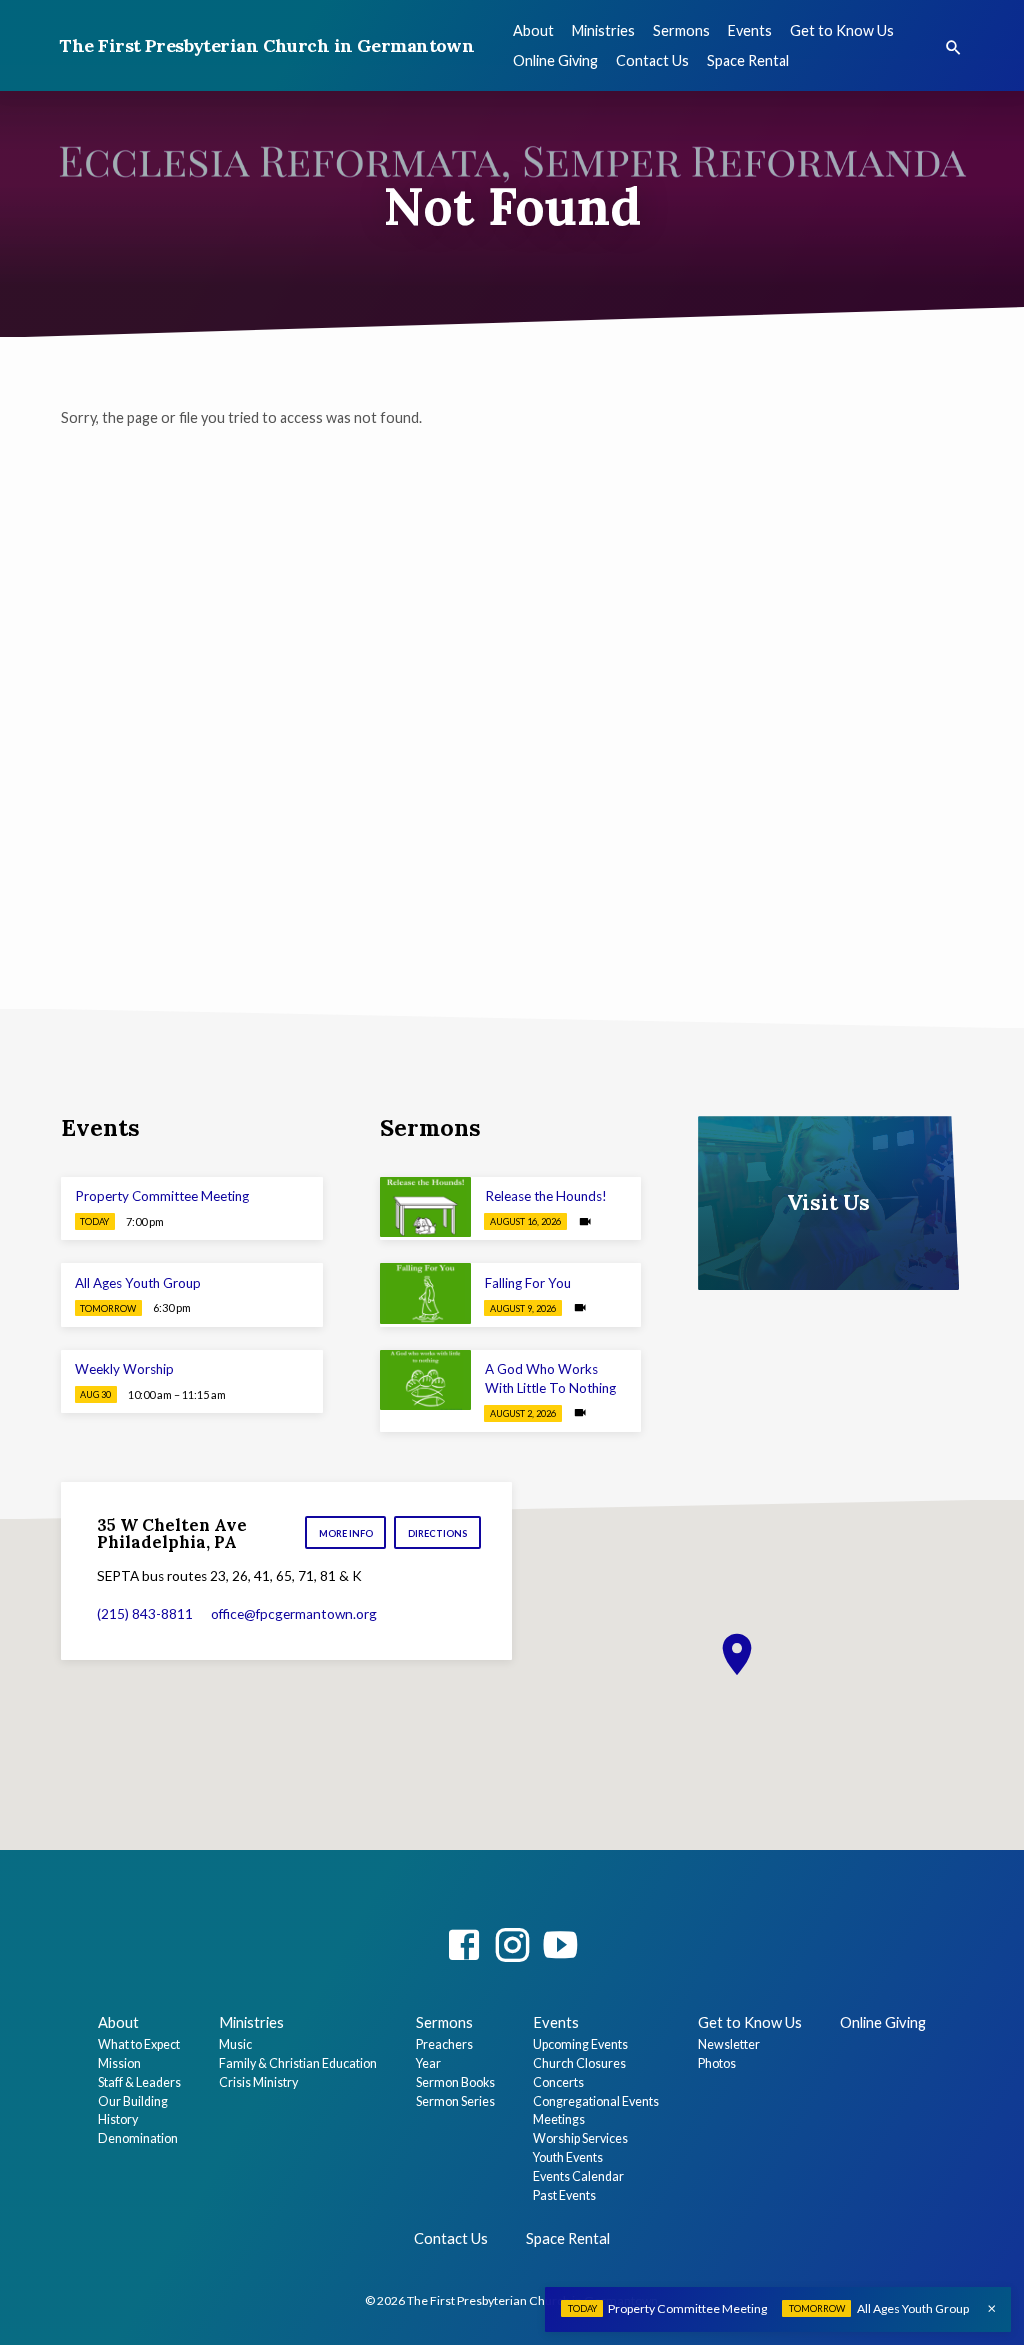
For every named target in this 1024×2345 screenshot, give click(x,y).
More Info (346, 1533)
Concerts (558, 2082)
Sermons (681, 30)
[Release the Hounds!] (425, 1207)
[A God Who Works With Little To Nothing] (425, 1380)
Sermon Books (455, 2082)
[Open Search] (953, 47)
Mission (119, 2063)
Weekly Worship (124, 1369)
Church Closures (579, 2063)
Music (235, 2044)
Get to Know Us (842, 30)
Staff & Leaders (139, 2082)
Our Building (133, 2101)
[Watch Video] (585, 1221)
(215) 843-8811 (145, 1614)
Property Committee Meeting (162, 1196)
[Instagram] (512, 1944)
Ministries (603, 30)
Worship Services (580, 2138)
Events (750, 30)
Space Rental (748, 60)
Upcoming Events (580, 2044)
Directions (438, 1533)
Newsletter (729, 2044)
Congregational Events (596, 2101)
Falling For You (528, 1283)
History (118, 2119)
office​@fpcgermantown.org (294, 1614)
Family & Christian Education (298, 2063)
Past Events (564, 2195)
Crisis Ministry (258, 2082)
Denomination (138, 2138)
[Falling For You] (425, 1293)
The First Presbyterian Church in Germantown (266, 45)
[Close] (992, 2308)
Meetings (559, 2119)
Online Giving (555, 60)
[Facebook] (464, 1944)
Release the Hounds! (546, 1196)
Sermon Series (455, 2101)
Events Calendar (578, 2176)
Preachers (444, 2044)
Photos (717, 2063)
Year (428, 2063)
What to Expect (139, 2044)
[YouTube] (560, 1944)
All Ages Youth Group (138, 1283)
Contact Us (652, 60)
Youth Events (568, 2157)
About (533, 30)
